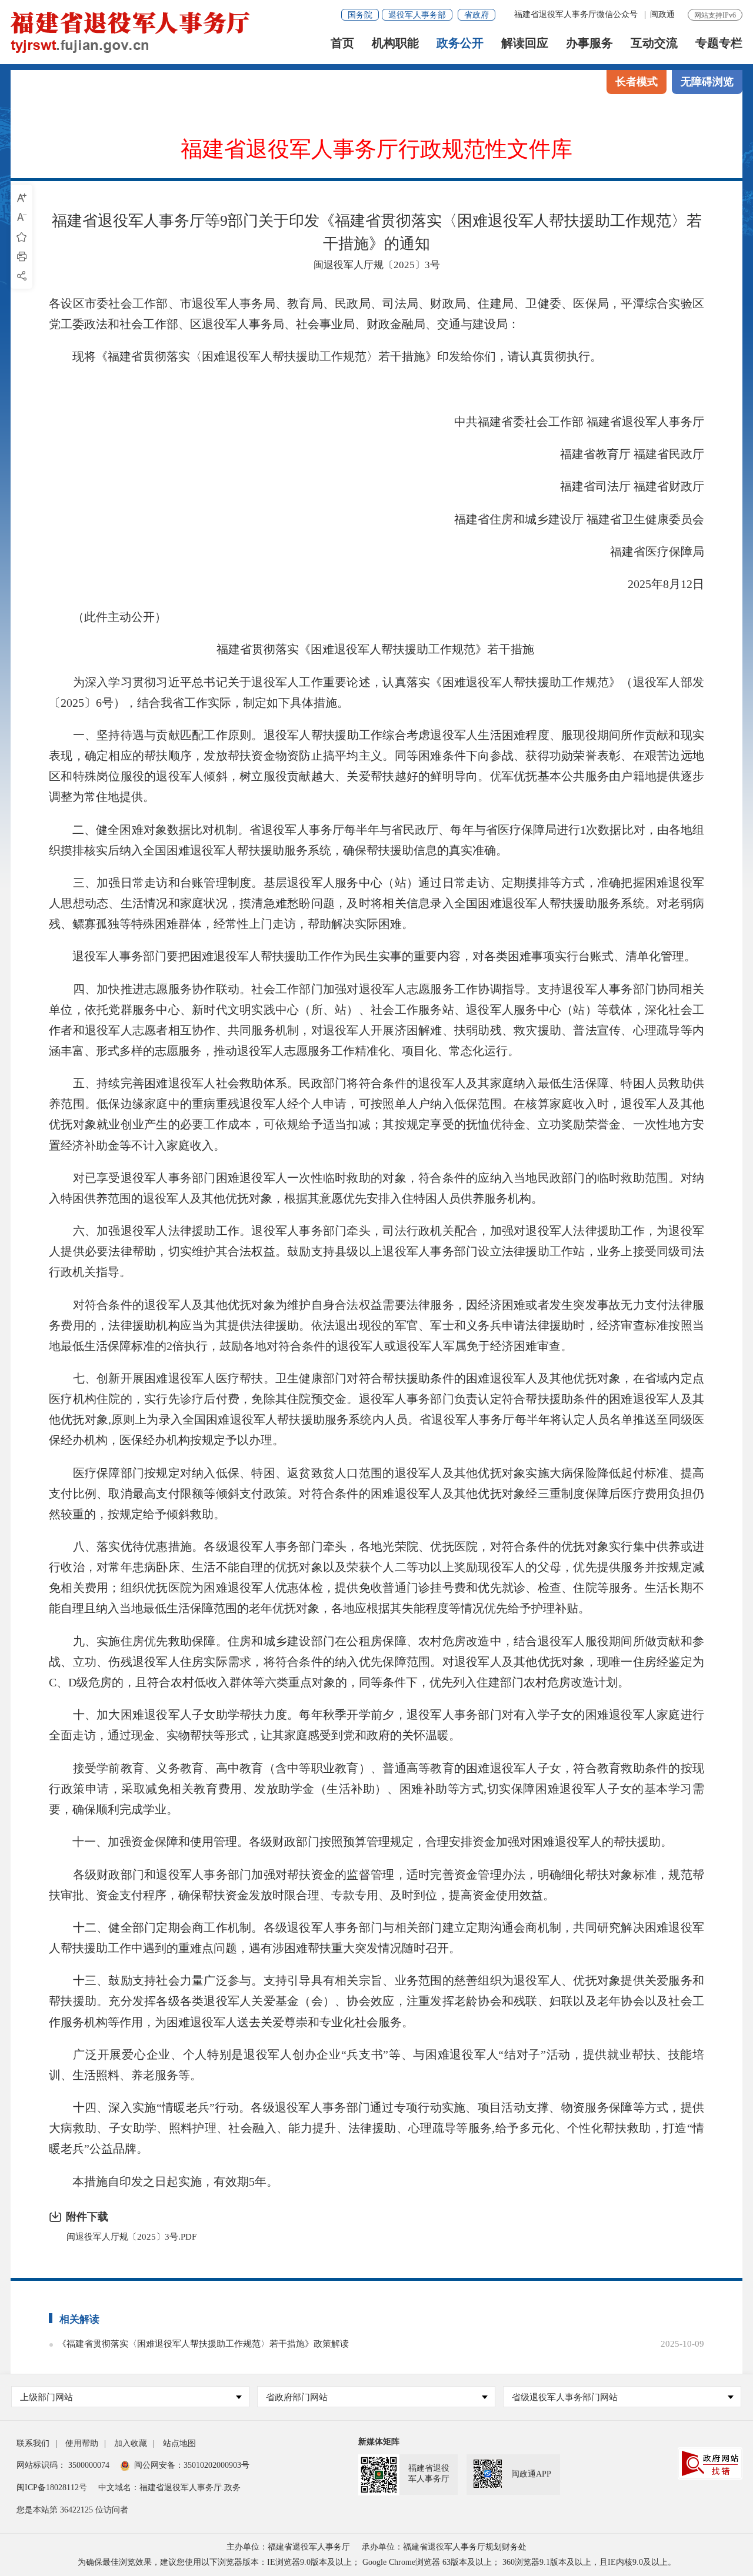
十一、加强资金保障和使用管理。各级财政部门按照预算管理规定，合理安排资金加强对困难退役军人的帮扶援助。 (361, 1842)
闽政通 (662, 14)
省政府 (477, 15)
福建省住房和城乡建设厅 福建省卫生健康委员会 (567, 519)
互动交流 (654, 43)
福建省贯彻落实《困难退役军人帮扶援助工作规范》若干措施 (375, 649)
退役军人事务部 (417, 15)
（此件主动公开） (108, 617)
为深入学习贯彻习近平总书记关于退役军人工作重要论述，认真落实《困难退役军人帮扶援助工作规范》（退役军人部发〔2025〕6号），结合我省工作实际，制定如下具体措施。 (376, 692)
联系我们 (33, 2443)
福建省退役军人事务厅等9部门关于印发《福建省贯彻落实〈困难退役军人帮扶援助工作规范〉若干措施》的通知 (377, 232)
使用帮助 (82, 2443)
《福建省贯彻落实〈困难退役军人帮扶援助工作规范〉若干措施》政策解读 (203, 2344)
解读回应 (525, 43)
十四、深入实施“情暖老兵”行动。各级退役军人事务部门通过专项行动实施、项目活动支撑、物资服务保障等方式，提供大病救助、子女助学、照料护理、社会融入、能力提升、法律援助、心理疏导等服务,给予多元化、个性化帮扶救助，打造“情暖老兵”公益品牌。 (376, 2128)
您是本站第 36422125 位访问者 (72, 2510)
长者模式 (637, 82)
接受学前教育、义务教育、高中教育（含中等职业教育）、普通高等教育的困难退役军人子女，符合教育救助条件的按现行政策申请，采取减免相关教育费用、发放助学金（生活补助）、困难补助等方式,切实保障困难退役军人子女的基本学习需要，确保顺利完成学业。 (376, 1789)
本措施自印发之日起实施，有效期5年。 (164, 2181)
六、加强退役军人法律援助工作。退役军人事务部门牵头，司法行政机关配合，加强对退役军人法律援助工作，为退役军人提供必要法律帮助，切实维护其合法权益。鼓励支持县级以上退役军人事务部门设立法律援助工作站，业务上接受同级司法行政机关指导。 (376, 1251)
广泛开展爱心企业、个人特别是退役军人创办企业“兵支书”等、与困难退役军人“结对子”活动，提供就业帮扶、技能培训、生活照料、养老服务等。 (376, 2065)
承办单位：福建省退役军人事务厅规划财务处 (444, 2547)
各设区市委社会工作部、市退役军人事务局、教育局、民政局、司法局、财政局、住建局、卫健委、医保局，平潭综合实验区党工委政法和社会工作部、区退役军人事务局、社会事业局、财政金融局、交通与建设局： (376, 314)
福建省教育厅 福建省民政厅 (620, 454)
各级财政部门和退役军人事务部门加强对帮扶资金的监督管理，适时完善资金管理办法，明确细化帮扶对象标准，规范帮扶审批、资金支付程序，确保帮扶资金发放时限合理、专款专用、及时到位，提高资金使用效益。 (376, 1885)
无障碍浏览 (707, 82)
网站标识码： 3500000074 (63, 2465)
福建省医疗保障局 (645, 552)
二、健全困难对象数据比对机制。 (161, 830)
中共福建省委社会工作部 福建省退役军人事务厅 (567, 422)
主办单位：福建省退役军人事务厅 (288, 2547)
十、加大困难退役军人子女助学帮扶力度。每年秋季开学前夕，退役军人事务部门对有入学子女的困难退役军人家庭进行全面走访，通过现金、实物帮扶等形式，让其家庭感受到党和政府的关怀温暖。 (376, 1725)
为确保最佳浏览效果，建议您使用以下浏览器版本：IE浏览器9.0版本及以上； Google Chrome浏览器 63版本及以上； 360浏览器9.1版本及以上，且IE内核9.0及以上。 (377, 2562)
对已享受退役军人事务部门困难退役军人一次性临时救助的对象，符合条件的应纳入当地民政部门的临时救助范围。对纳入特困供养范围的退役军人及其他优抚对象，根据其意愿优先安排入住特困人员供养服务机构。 (376, 1188)
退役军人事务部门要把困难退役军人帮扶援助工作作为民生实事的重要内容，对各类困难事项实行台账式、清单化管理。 (372, 956)
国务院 (360, 15)
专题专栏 (719, 43)
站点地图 (179, 2443)
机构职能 (395, 43)
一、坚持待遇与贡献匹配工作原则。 (168, 735)
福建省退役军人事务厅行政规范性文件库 (376, 150)
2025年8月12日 (654, 584)
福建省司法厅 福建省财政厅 (620, 486)
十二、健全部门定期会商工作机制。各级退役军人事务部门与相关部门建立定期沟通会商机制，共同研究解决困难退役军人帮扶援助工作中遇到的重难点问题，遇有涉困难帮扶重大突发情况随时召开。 (376, 1938)
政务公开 (460, 43)
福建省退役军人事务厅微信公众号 (577, 14)
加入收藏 (131, 2443)
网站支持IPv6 (715, 15)
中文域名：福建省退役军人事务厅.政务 (169, 2488)
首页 (342, 43)
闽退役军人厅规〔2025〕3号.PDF (131, 2237)
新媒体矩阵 (379, 2442)
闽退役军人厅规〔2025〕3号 (377, 265)
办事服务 (589, 43)
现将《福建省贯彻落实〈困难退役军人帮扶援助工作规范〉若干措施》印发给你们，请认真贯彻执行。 (325, 356)
